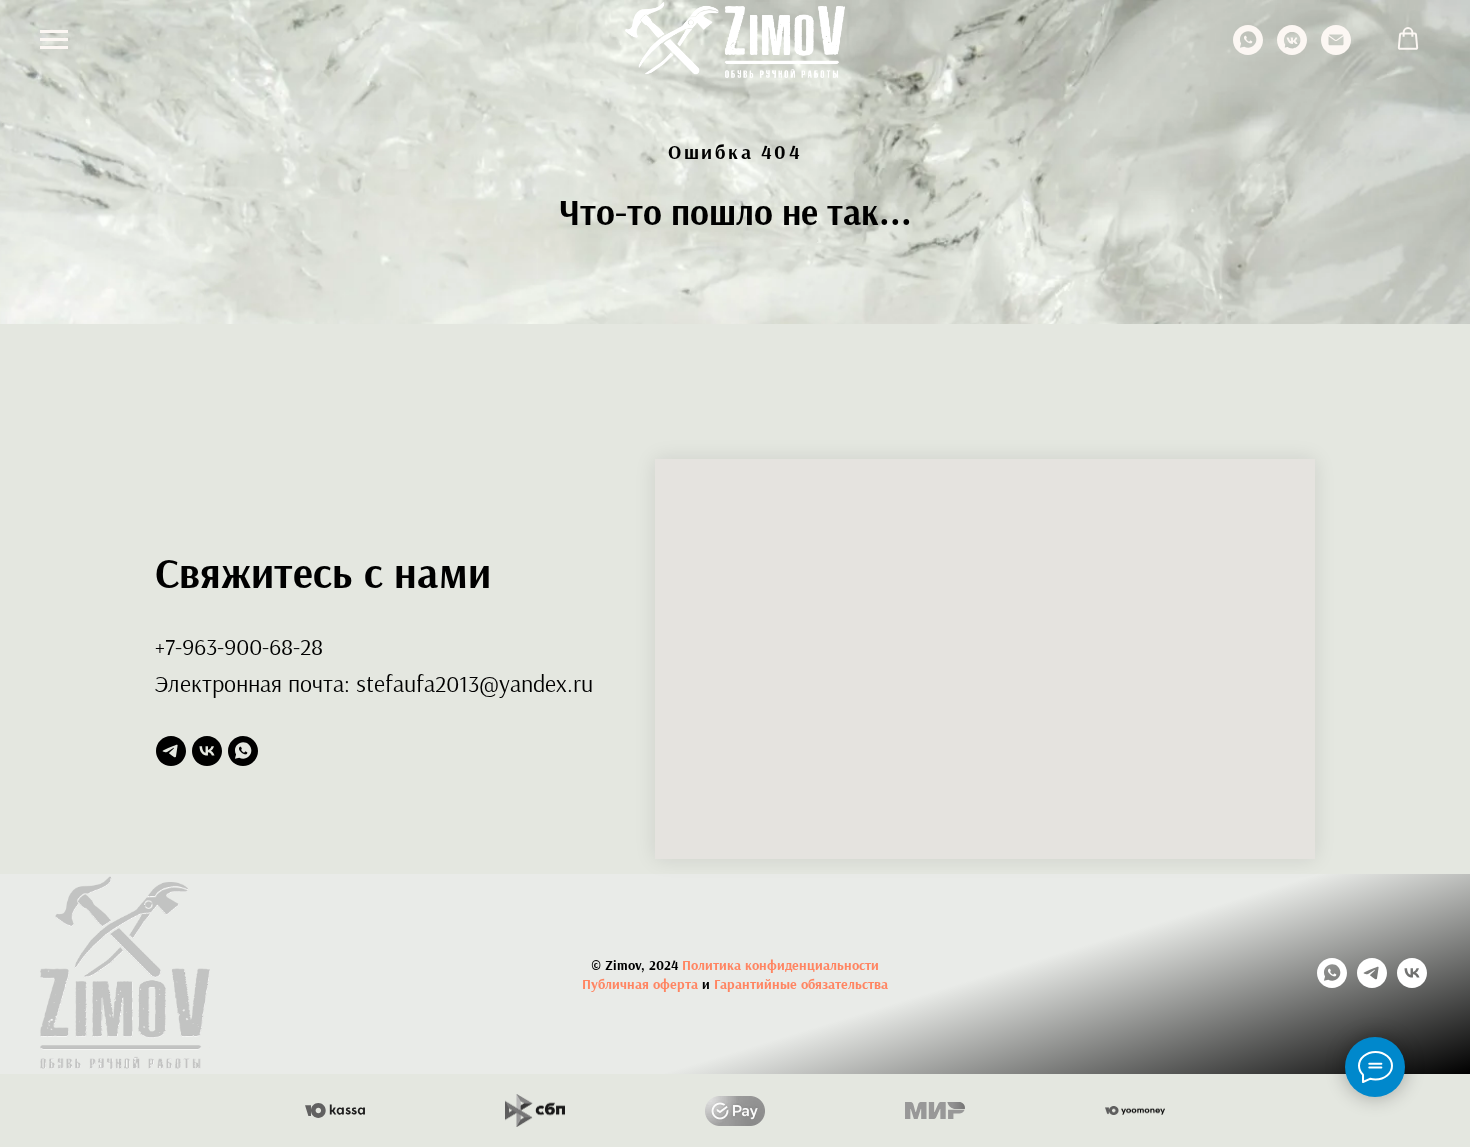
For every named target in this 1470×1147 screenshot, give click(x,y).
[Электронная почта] (1336, 49)
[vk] (207, 751)
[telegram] (171, 751)
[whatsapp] (1248, 49)
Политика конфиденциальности (780, 965)
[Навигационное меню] (54, 40)
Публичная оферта (640, 984)
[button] (1408, 39)
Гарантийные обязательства (801, 984)
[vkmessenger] (1292, 49)
